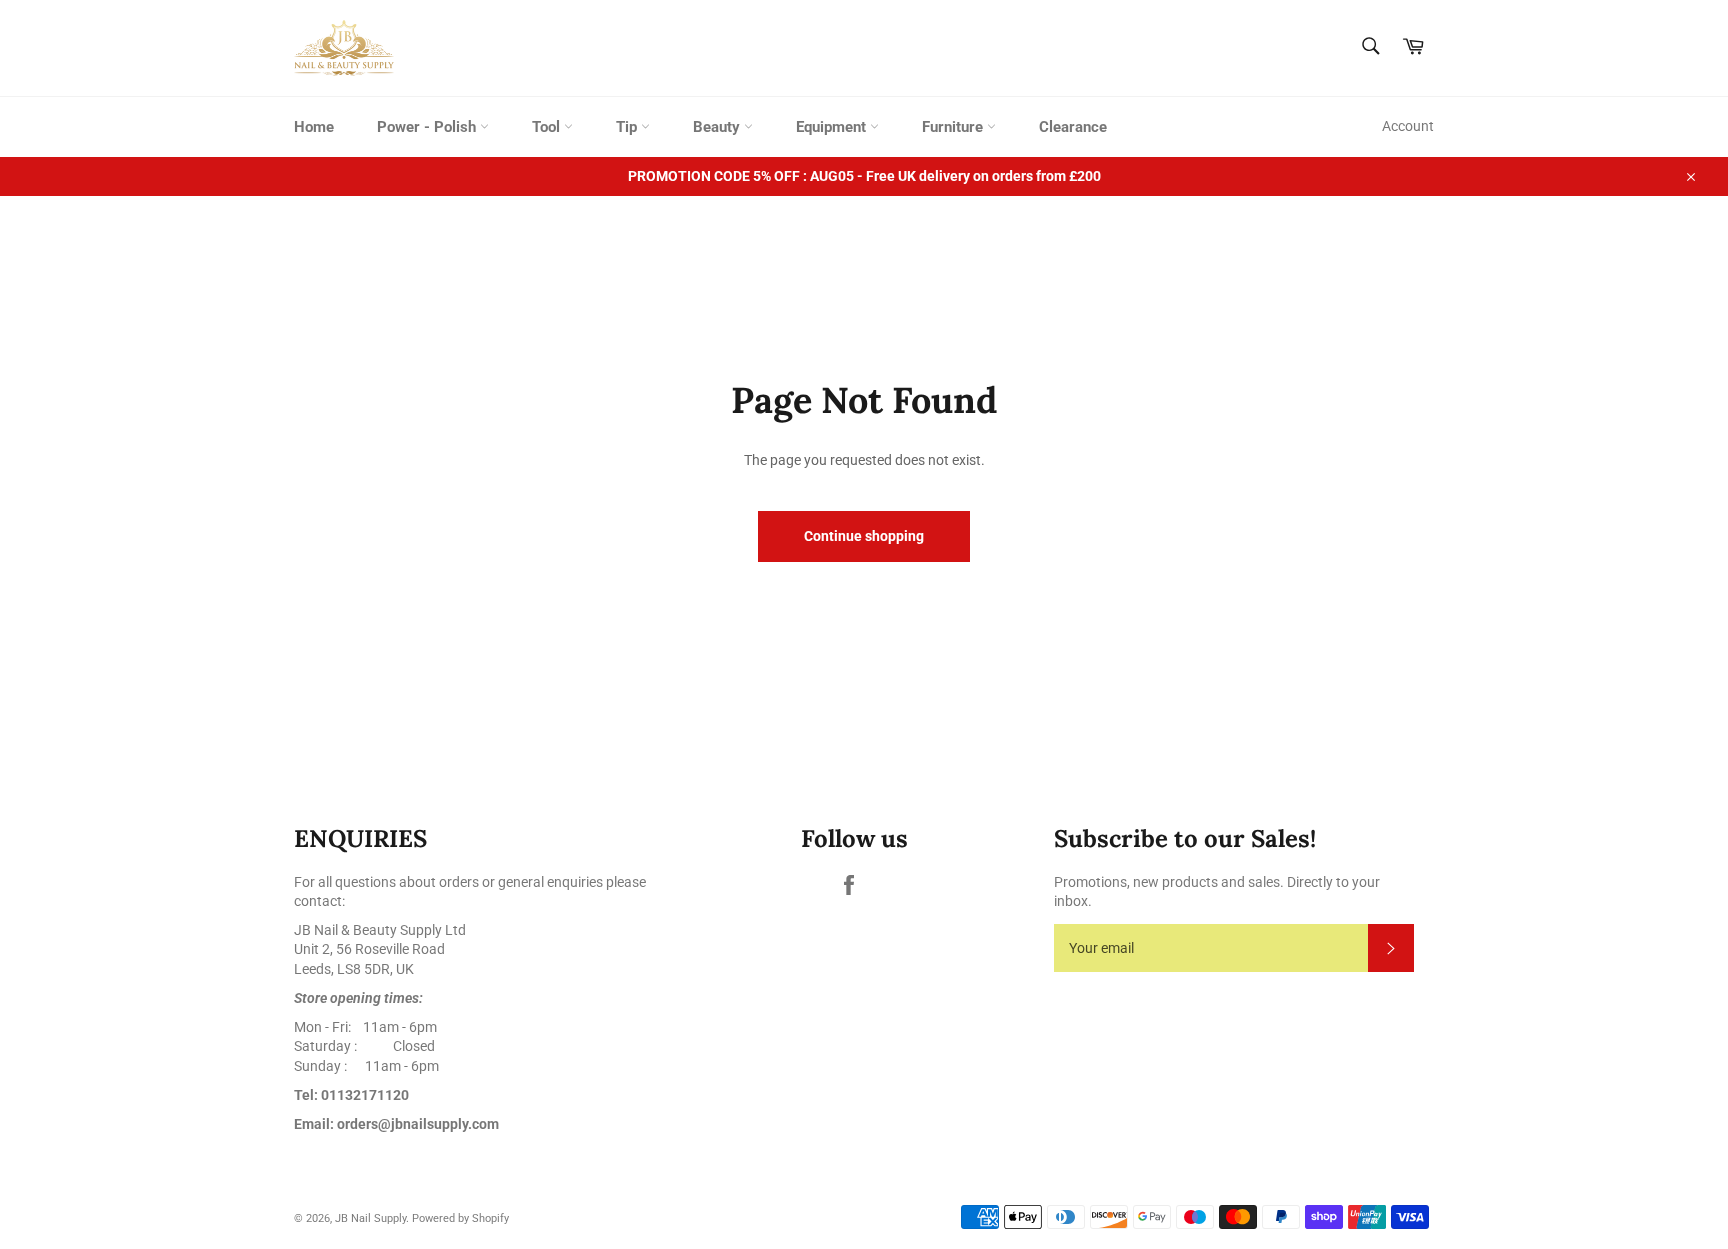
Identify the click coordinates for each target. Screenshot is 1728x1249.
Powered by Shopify (460, 1218)
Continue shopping (864, 536)
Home (314, 127)
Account (1408, 126)
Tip (628, 127)
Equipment (833, 127)
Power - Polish (428, 127)
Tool (548, 127)
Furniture (954, 127)
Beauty (718, 127)
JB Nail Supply (370, 1218)
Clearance (1073, 127)
